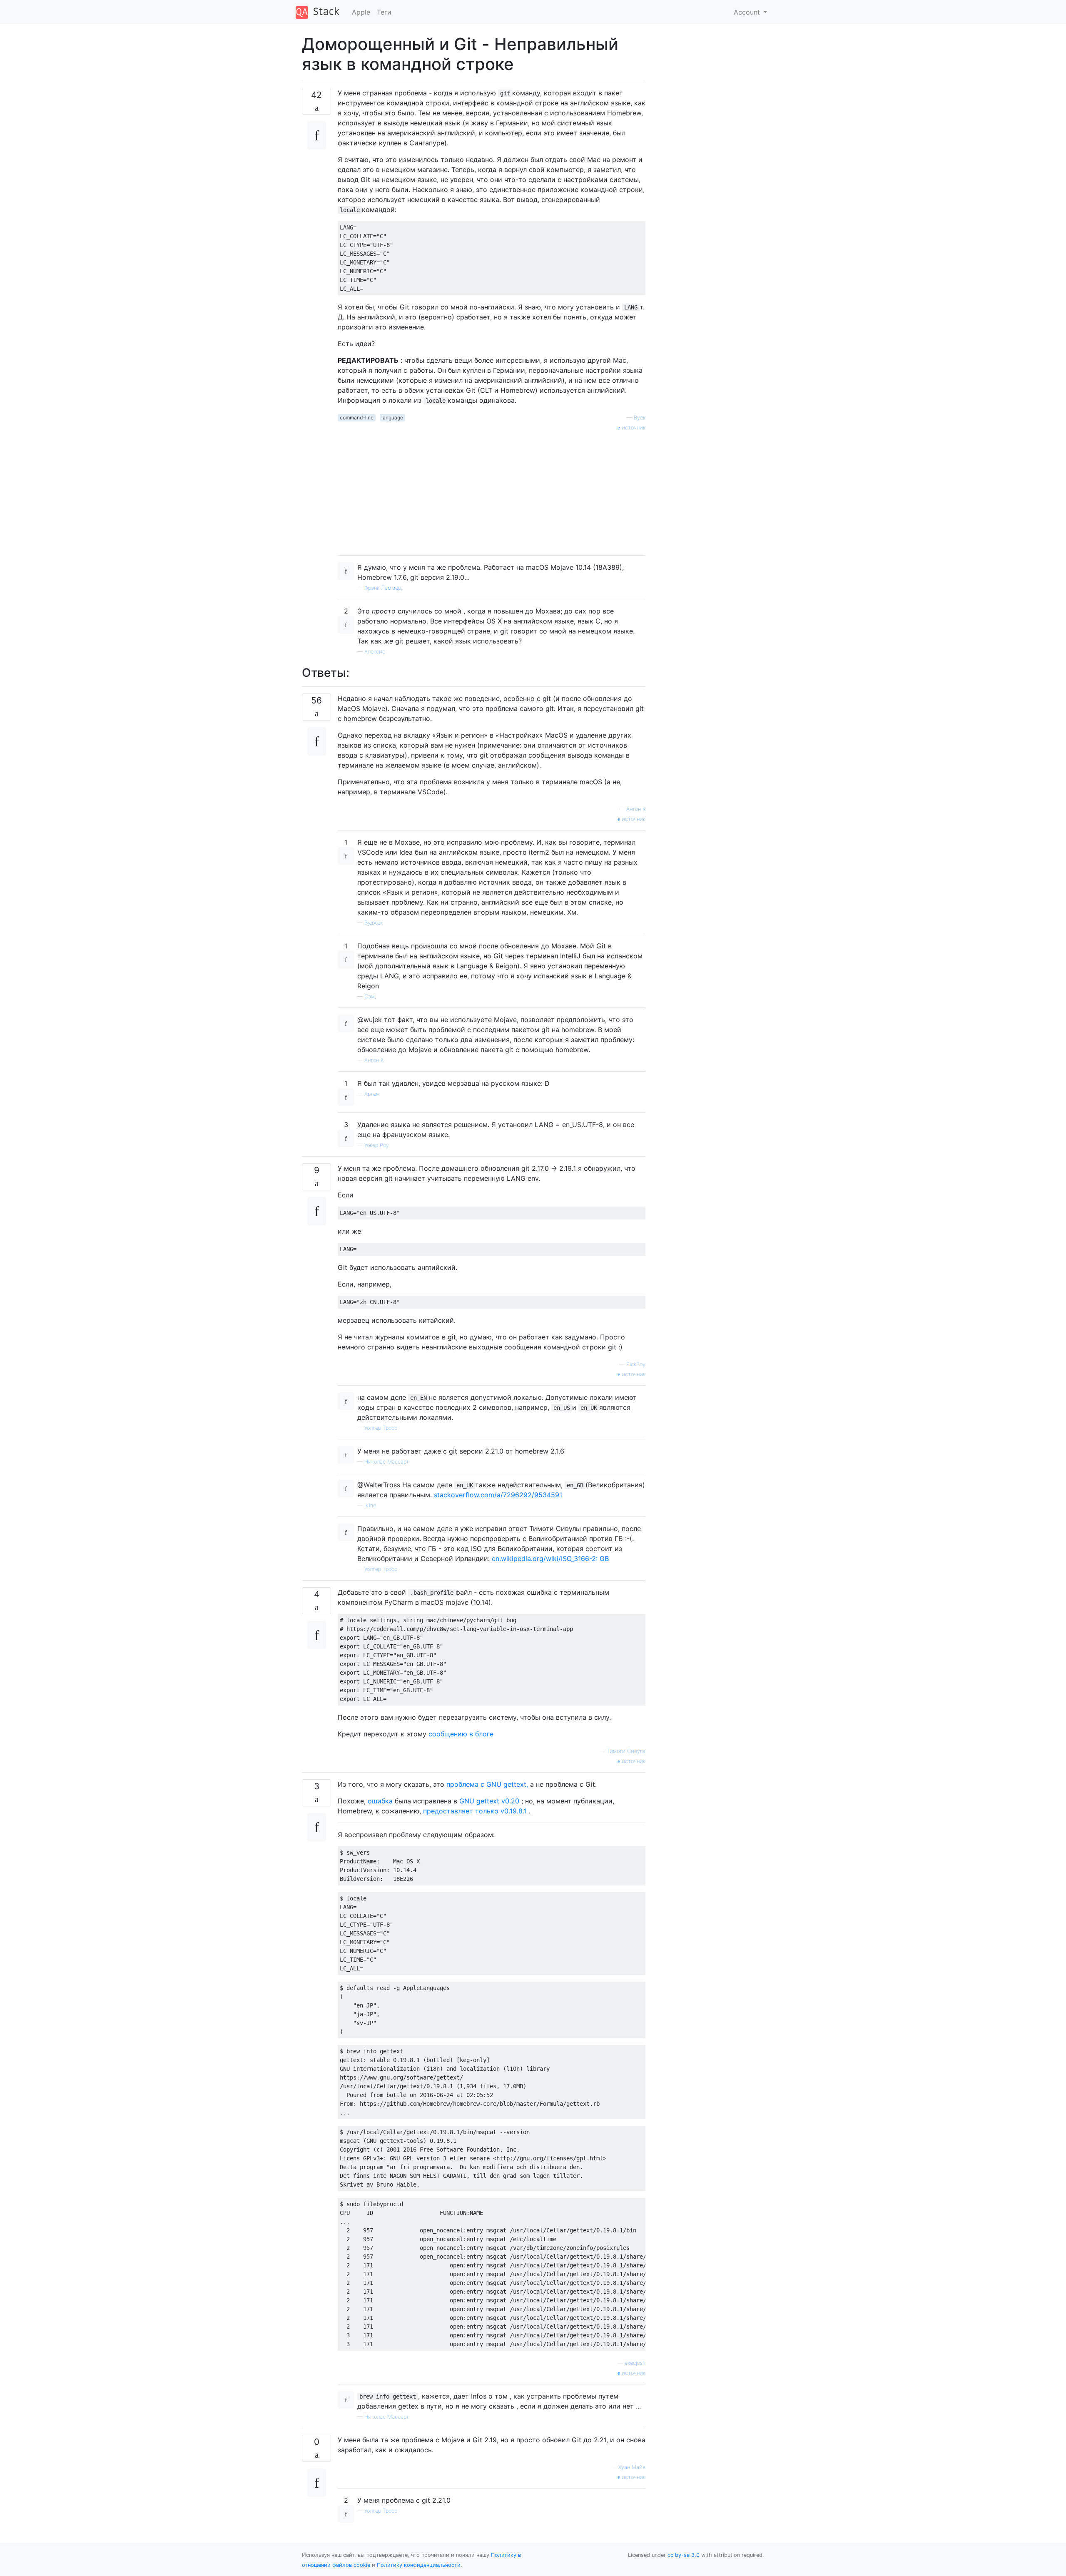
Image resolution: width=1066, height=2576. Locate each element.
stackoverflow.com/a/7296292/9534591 (498, 1495)
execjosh (635, 2363)
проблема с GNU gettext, (487, 1784)
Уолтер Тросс (381, 1428)
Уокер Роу (377, 1145)
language (392, 418)
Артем (372, 1094)
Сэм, (370, 996)
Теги (384, 12)
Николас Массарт (387, 1462)
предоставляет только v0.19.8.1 (475, 1811)
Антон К (636, 809)
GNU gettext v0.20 (489, 1801)
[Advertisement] (492, 490)
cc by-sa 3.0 (684, 2555)
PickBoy (636, 1364)
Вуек (640, 418)
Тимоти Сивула (626, 1751)
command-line (357, 418)
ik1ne (370, 1505)
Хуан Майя (632, 2467)
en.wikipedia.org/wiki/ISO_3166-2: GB (550, 1559)
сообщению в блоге (461, 1734)
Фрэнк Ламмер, (383, 588)
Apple (361, 12)
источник (633, 428)
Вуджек (374, 923)
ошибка (380, 1801)
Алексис (375, 652)
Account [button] (748, 12)
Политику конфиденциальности (419, 2565)
